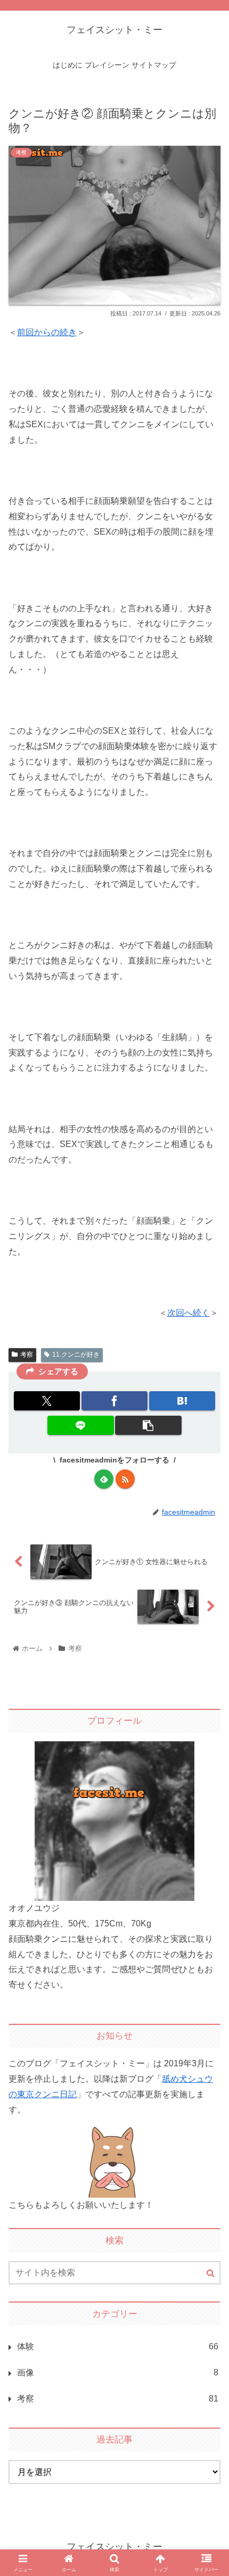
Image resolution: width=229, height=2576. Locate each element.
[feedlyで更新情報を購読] (104, 1479)
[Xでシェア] (47, 1401)
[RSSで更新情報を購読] (125, 1479)
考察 (27, 1355)
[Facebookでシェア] (114, 1401)
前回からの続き (47, 332)
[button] (148, 1425)
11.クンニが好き (76, 1355)
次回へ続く (189, 1313)
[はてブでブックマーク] (182, 1401)
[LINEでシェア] (80, 1425)
